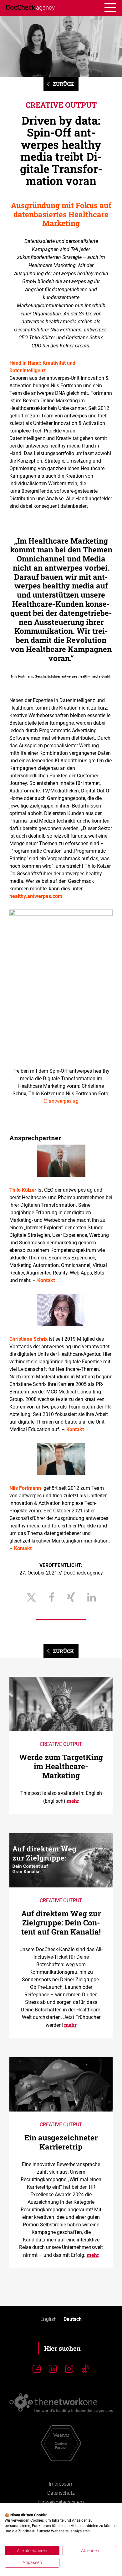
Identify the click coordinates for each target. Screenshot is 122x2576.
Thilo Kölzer (23, 1190)
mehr (73, 1801)
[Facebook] (37, 2369)
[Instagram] (69, 2369)
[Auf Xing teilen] (71, 1598)
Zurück (63, 84)
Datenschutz (61, 2493)
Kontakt (46, 1280)
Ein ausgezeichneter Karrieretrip (61, 2142)
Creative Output (61, 105)
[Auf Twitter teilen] (31, 1598)
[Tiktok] (85, 2369)
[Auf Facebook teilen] (52, 1598)
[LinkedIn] (53, 2369)
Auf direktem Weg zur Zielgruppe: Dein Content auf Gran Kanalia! (61, 1923)
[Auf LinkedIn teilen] (91, 1598)
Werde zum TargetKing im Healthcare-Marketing (61, 1766)
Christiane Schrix (28, 1339)
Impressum (61, 2484)
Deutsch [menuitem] (73, 2319)
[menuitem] (48, 2319)
